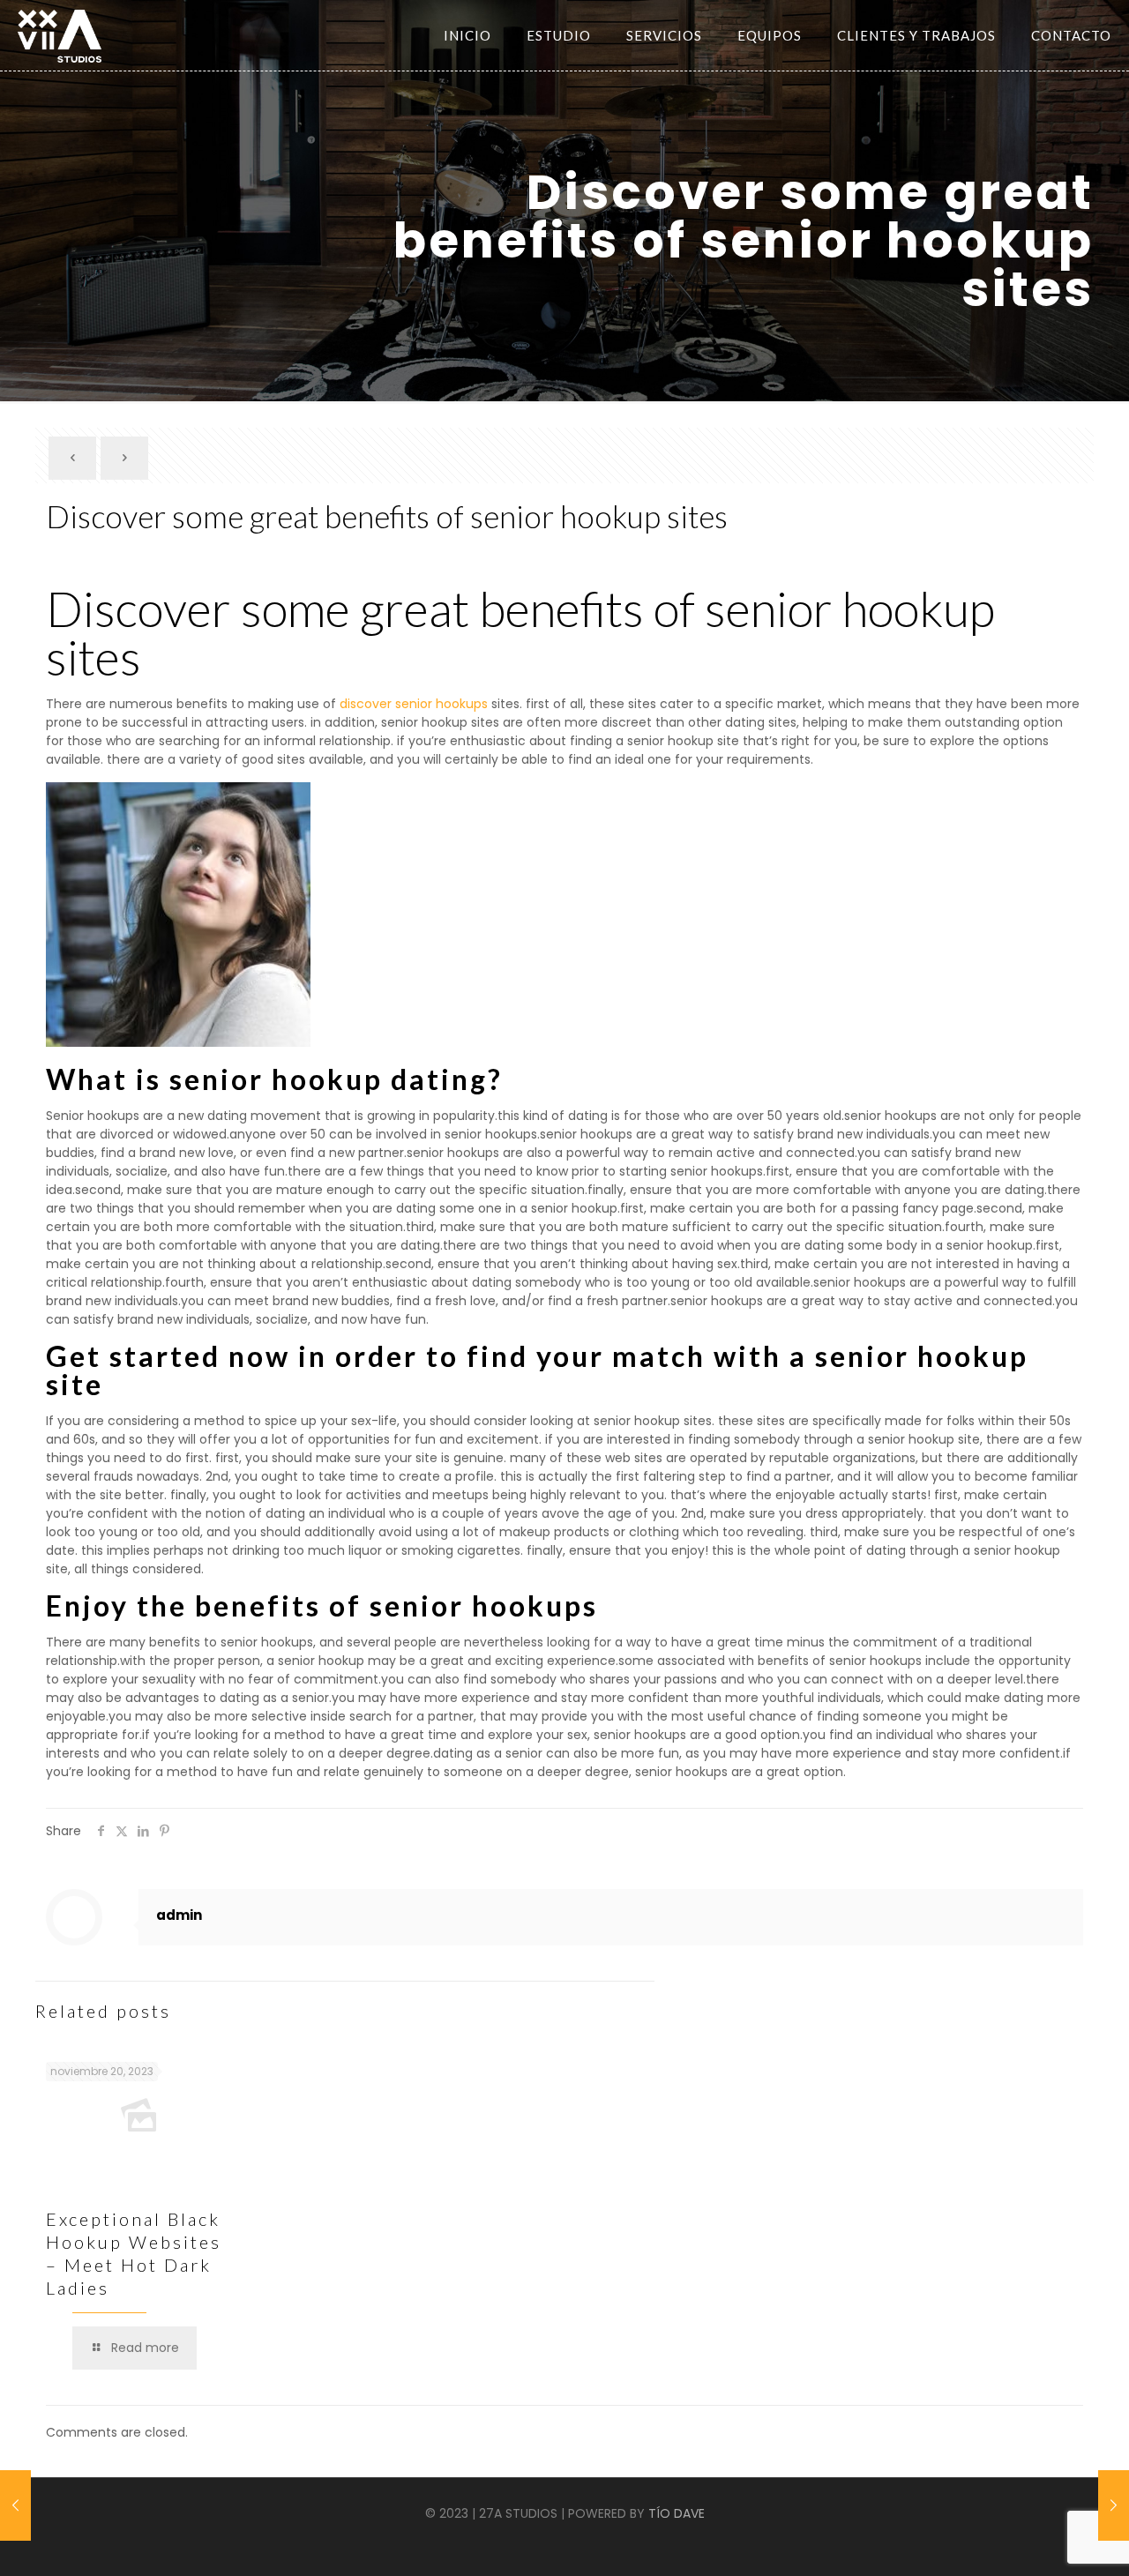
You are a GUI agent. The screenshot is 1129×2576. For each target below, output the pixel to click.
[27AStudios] (60, 35)
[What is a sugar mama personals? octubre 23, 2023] (15, 2505)
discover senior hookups (414, 704)
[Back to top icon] (1057, 2549)
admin (179, 1915)
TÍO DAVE (677, 2513)
